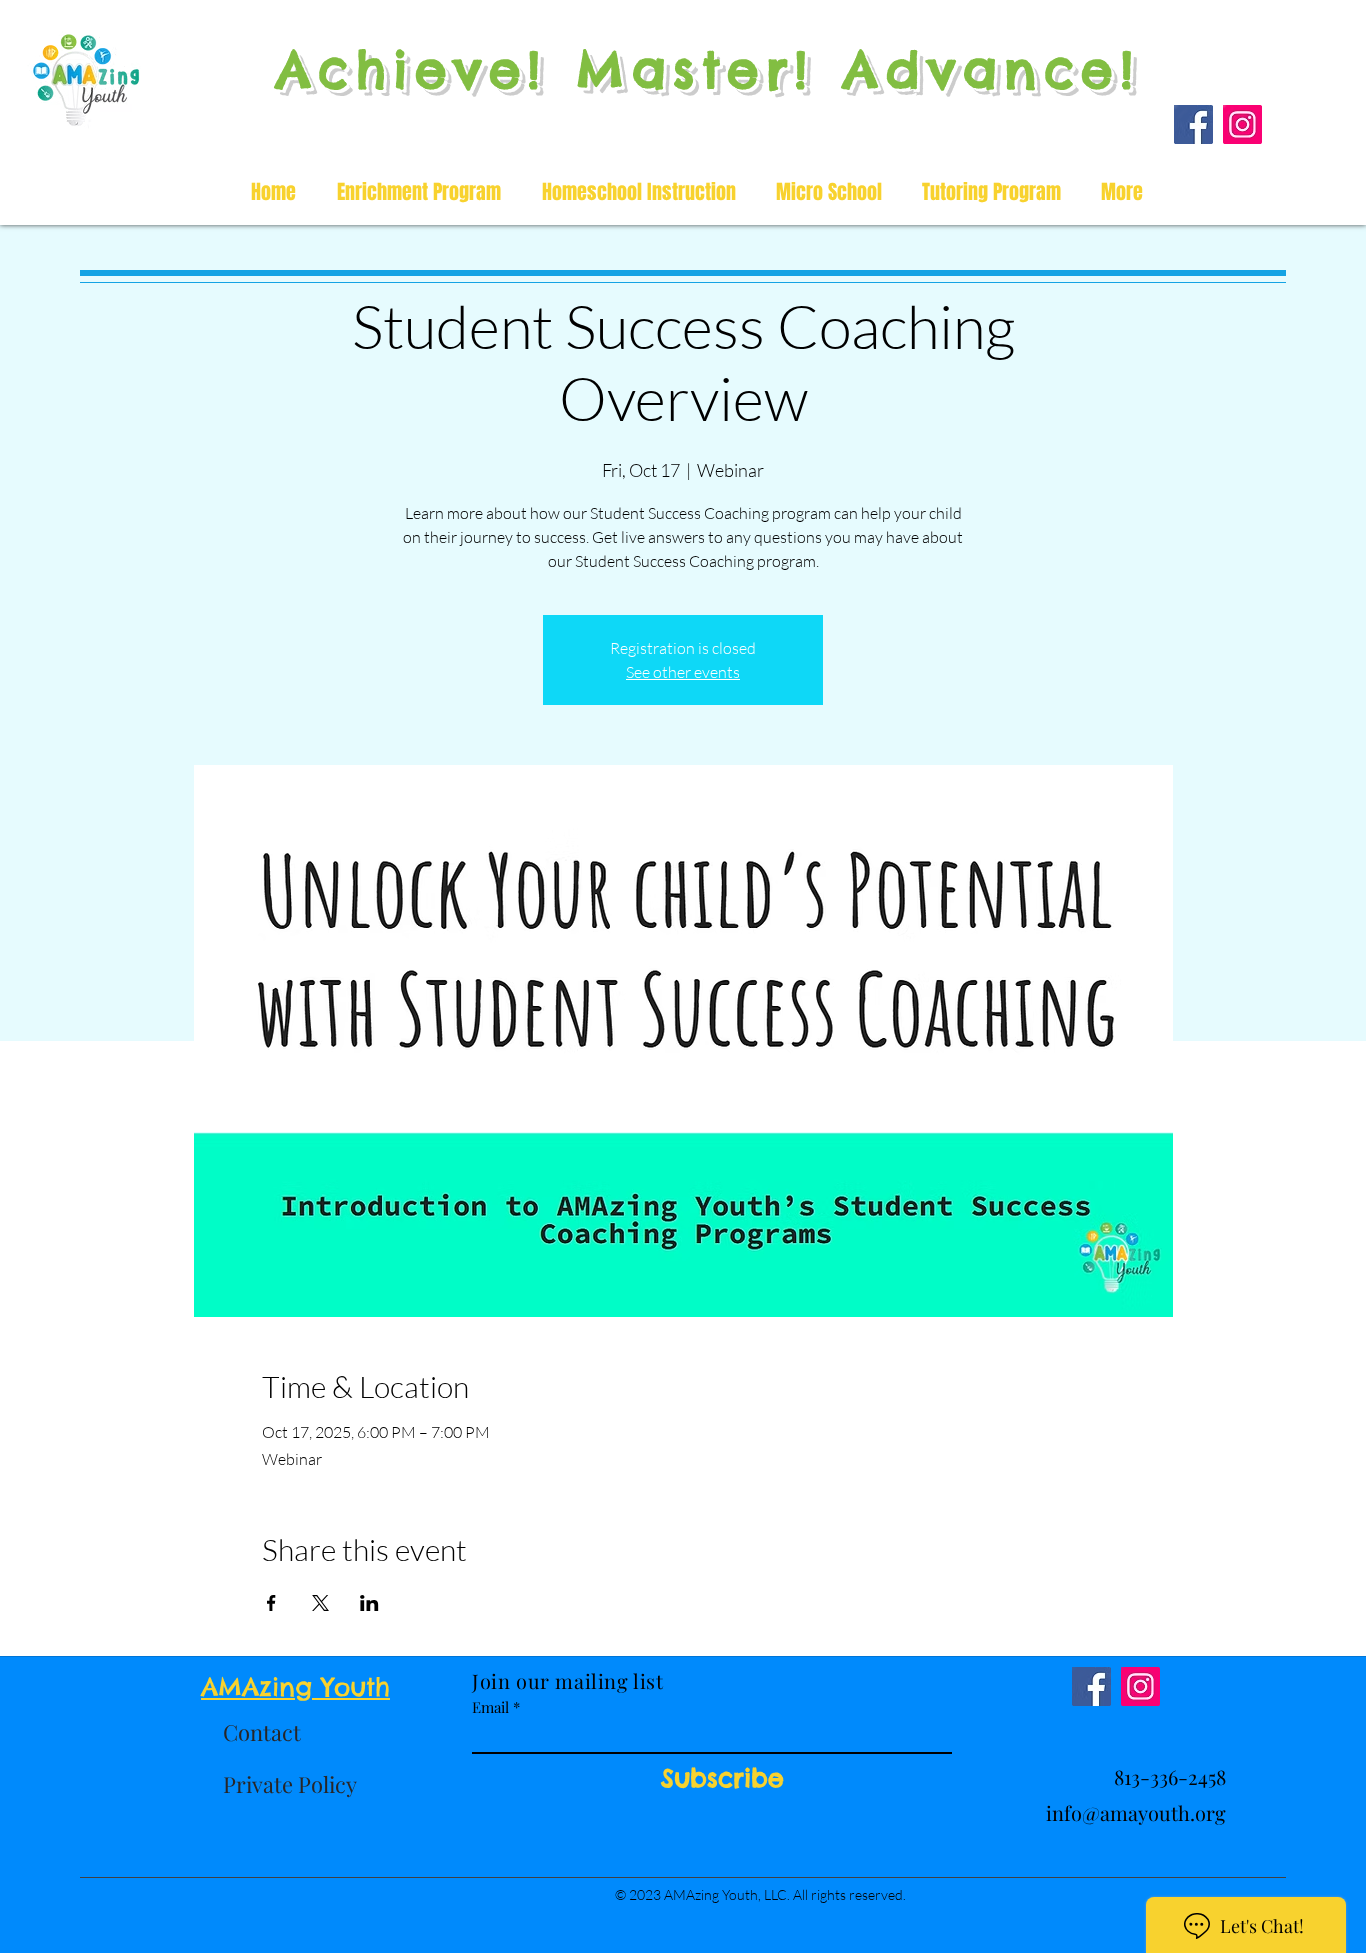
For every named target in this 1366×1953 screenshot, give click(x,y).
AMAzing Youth (295, 1687)
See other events (683, 672)
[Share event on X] (320, 1603)
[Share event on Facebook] (271, 1603)
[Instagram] (1242, 124)
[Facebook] (1193, 124)
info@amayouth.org (1136, 1812)
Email (490, 1707)
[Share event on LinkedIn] (369, 1603)
